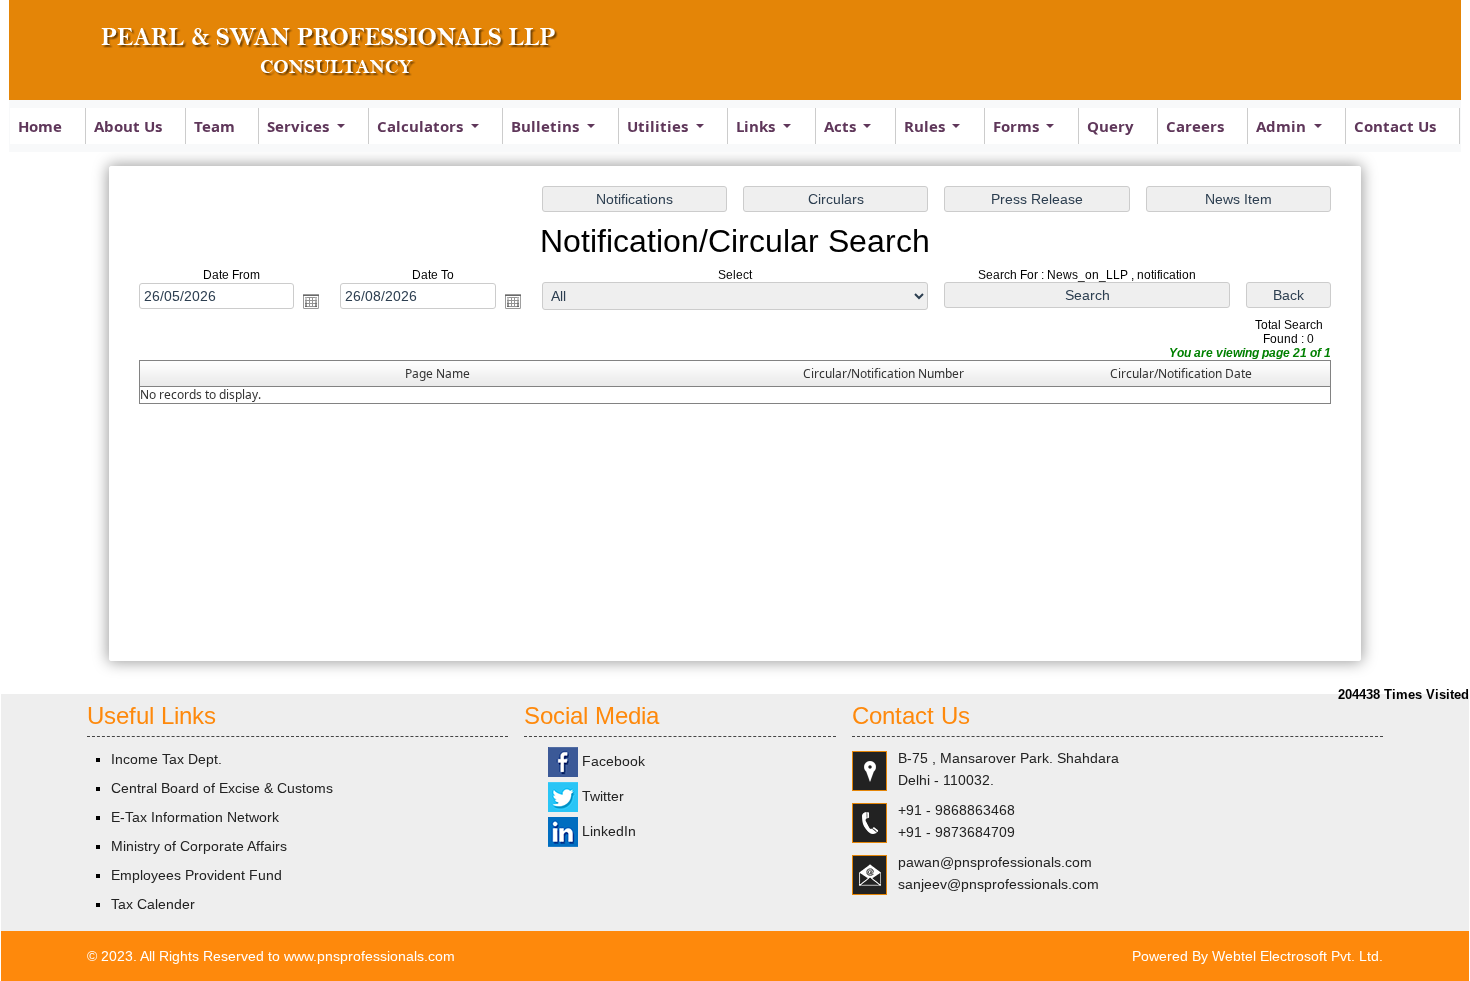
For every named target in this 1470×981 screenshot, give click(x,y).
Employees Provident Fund (196, 875)
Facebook (611, 761)
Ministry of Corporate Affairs (199, 846)
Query (1110, 126)
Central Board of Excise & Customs (222, 788)
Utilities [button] (659, 126)
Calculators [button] (422, 126)
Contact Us (1395, 126)
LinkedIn (607, 831)
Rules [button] (926, 126)
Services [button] (300, 126)
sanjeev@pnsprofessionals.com (998, 884)
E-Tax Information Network (195, 817)
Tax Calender (153, 904)
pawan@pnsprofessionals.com (995, 862)
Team (214, 126)
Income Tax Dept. (166, 759)
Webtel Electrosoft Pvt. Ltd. (1297, 956)
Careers (1195, 126)
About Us (128, 126)
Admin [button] (1283, 126)
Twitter (601, 796)
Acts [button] (842, 126)
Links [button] (757, 126)
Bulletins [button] (547, 126)
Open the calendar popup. (311, 301)
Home (40, 126)
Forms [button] (1018, 126)
